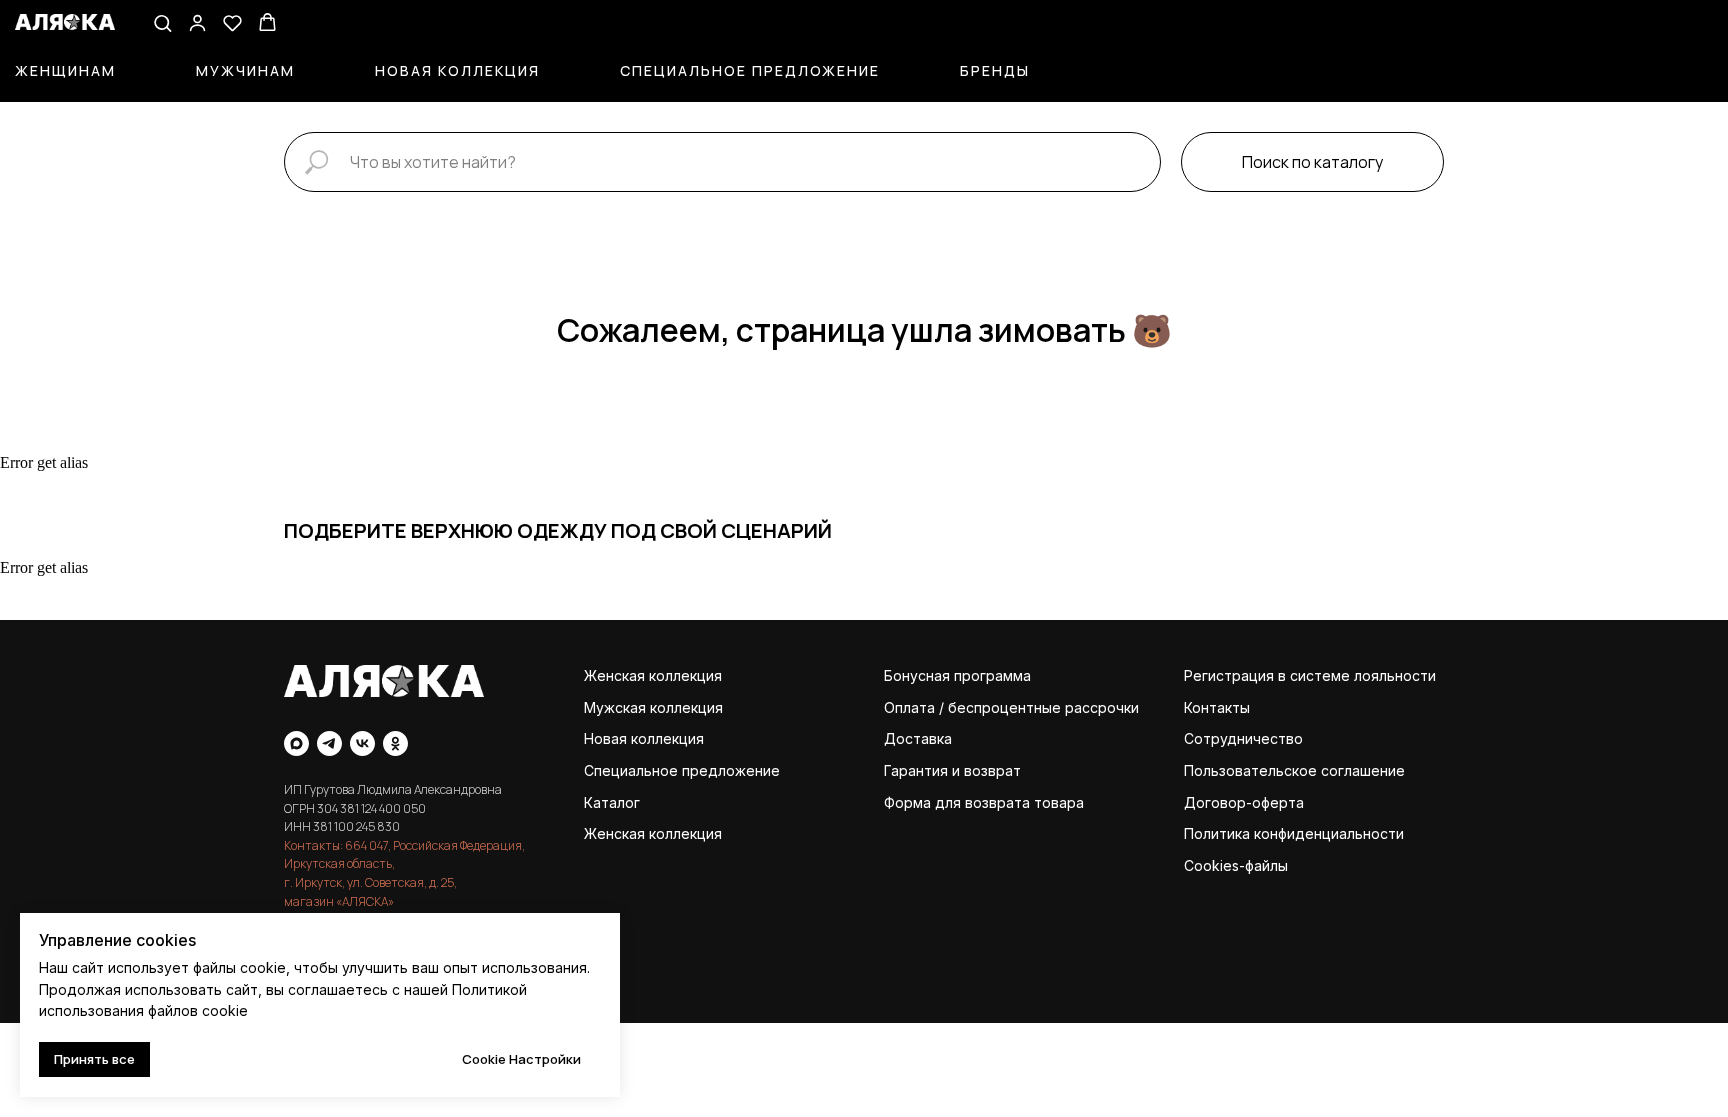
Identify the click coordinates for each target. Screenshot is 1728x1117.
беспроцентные (1004, 707)
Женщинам (65, 70)
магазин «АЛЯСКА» (339, 901)
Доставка (918, 738)
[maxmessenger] (296, 743)
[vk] (362, 743)
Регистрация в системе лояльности (1310, 675)
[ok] (395, 743)
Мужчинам (245, 70)
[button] (162, 22)
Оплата (909, 707)
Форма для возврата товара (984, 802)
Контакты (1217, 707)
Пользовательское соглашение (1294, 770)
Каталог (612, 802)
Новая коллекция (457, 70)
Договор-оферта (1244, 802)
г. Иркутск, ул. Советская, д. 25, (370, 882)
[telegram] (329, 743)
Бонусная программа (957, 675)
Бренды (995, 70)
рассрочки (1102, 707)
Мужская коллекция (653, 707)
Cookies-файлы (1236, 865)
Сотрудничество (1243, 738)
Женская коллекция (653, 675)
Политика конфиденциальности (1294, 833)
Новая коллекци (640, 738)
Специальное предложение (750, 70)
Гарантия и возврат (952, 770)
